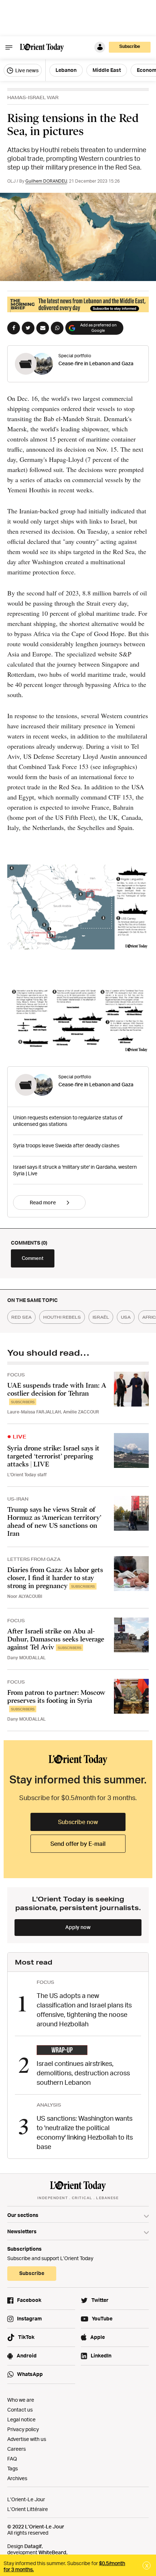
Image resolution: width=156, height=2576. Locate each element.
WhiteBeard (52, 2552)
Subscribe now (78, 1822)
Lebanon (66, 70)
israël (101, 1317)
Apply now (78, 1927)
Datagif (33, 2546)
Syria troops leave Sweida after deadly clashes (66, 1145)
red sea (21, 1317)
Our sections (23, 2215)
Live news (26, 70)
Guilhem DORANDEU (46, 181)
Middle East (107, 70)
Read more (43, 1202)
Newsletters (22, 2231)
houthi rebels (62, 1317)
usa (126, 1317)
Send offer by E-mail (78, 1844)
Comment (33, 1258)
